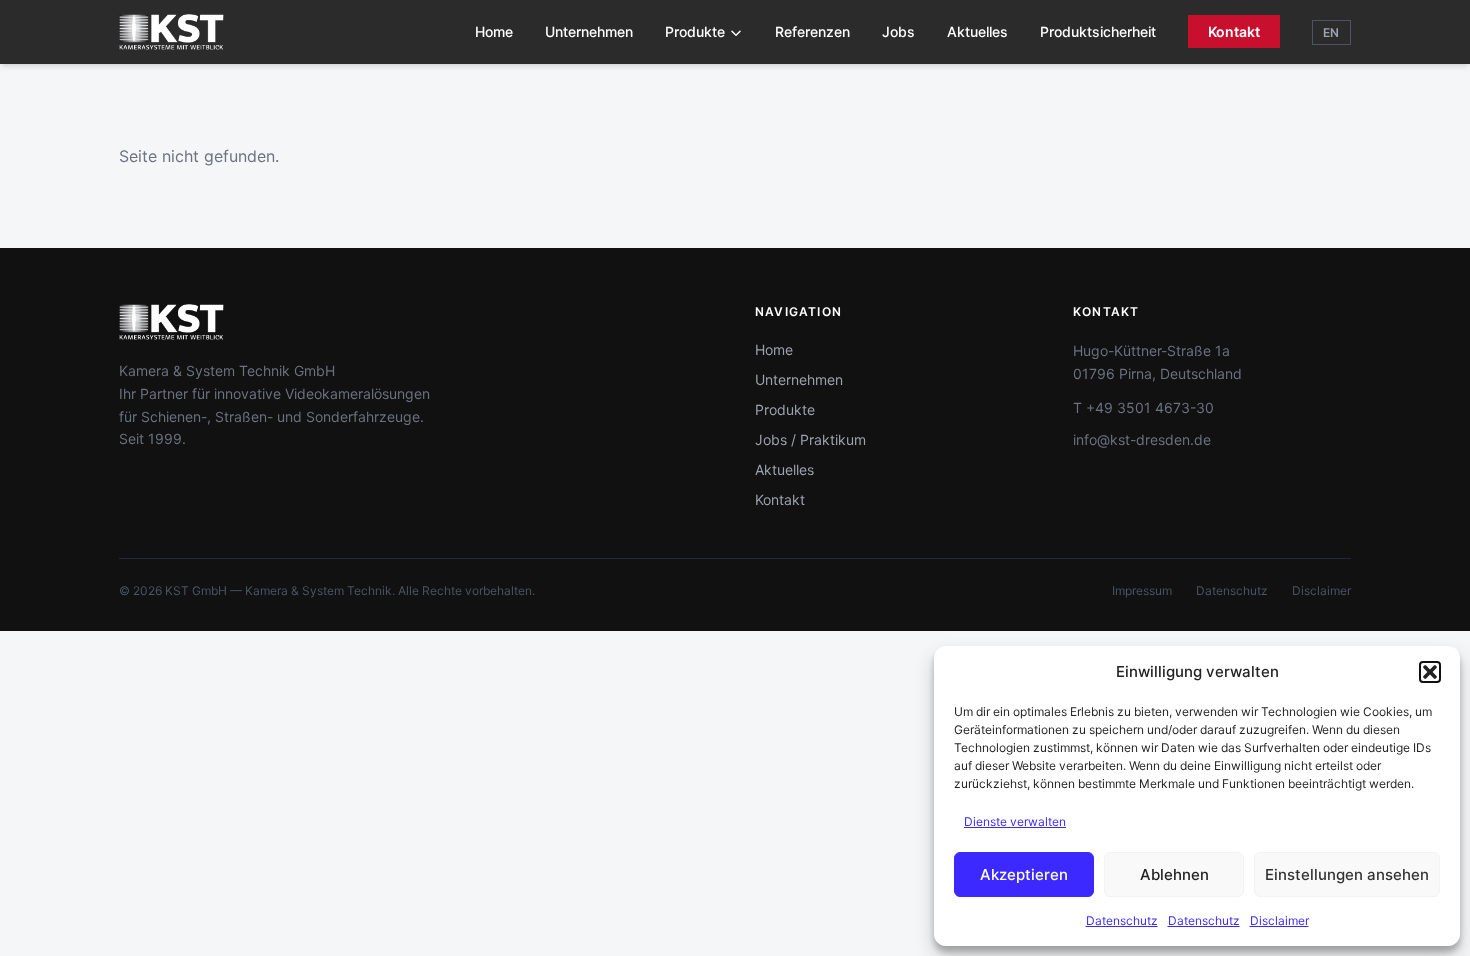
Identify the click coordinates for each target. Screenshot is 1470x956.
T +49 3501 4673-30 (1143, 407)
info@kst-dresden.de (1142, 439)
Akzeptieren (1024, 874)
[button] (1430, 672)
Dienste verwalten (1015, 821)
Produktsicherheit (1098, 31)
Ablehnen (1174, 874)
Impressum (1142, 590)
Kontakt (1234, 31)
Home (494, 31)
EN (1331, 32)
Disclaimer (1279, 920)
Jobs (898, 31)
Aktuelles (977, 31)
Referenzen (812, 31)
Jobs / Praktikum (810, 439)
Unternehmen (589, 31)
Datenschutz (1122, 920)
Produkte (695, 31)
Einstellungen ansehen (1347, 874)
